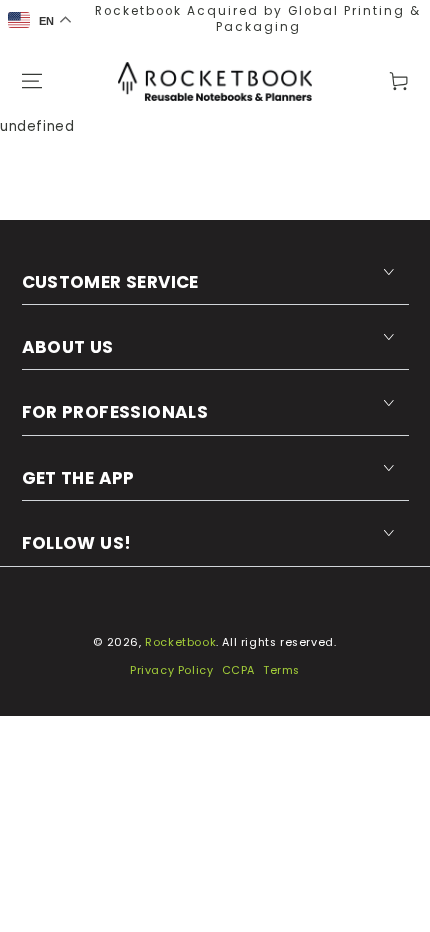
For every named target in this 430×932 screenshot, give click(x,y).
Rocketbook (180, 642)
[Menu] (32, 81)
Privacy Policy (171, 670)
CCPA (238, 670)
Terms (281, 670)
